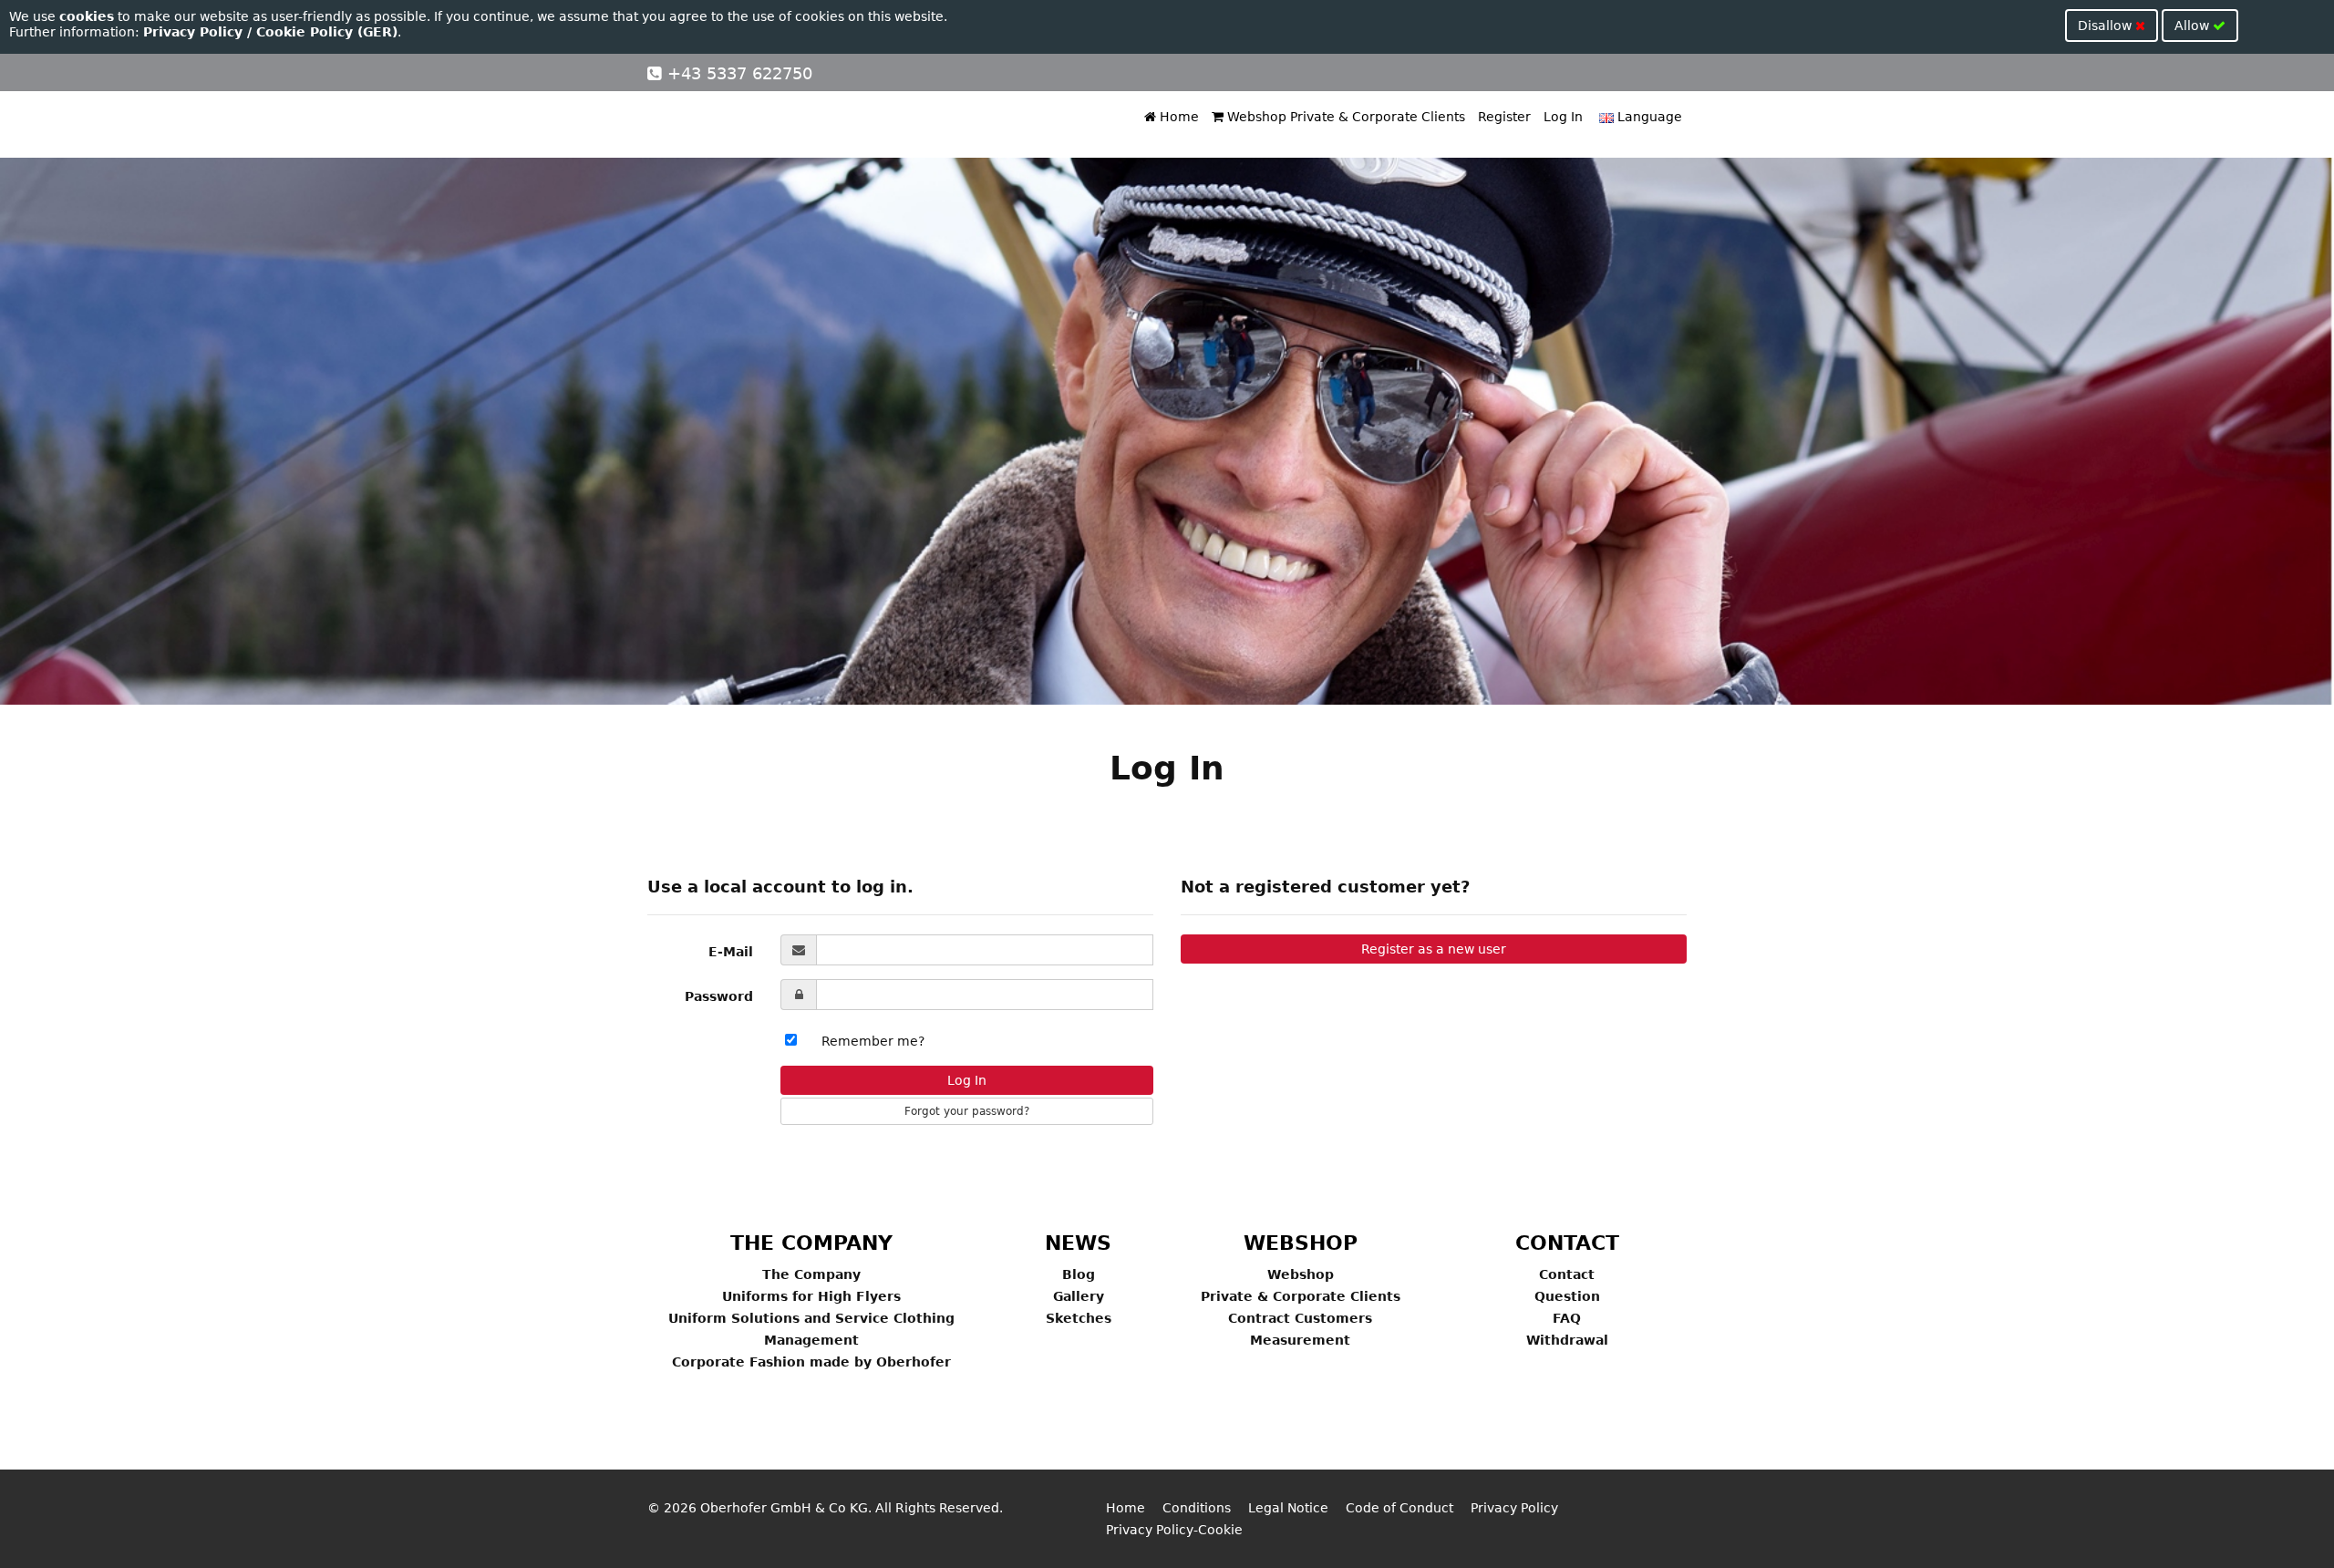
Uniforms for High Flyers (811, 1296)
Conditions (1197, 1508)
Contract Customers (1300, 1318)
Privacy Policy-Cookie (1174, 1530)
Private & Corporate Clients (1301, 1296)
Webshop (1301, 1274)
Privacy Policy (1514, 1508)
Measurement (1300, 1340)
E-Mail (731, 952)
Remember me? (873, 1041)
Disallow (2107, 26)
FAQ (1567, 1318)
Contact (1567, 1274)
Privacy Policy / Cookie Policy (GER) (270, 32)
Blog (1079, 1274)
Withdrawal (1567, 1340)
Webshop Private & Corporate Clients (1344, 117)
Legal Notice (1288, 1508)
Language (1648, 117)
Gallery (1079, 1296)
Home (1177, 117)
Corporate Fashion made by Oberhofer (811, 1362)
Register (1504, 117)
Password (719, 996)
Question (1567, 1296)
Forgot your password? (967, 1111)
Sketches (1079, 1318)
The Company (811, 1274)
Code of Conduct (1399, 1508)
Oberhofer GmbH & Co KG (784, 1508)
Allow (2194, 26)
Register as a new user (1434, 949)
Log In (1563, 117)
